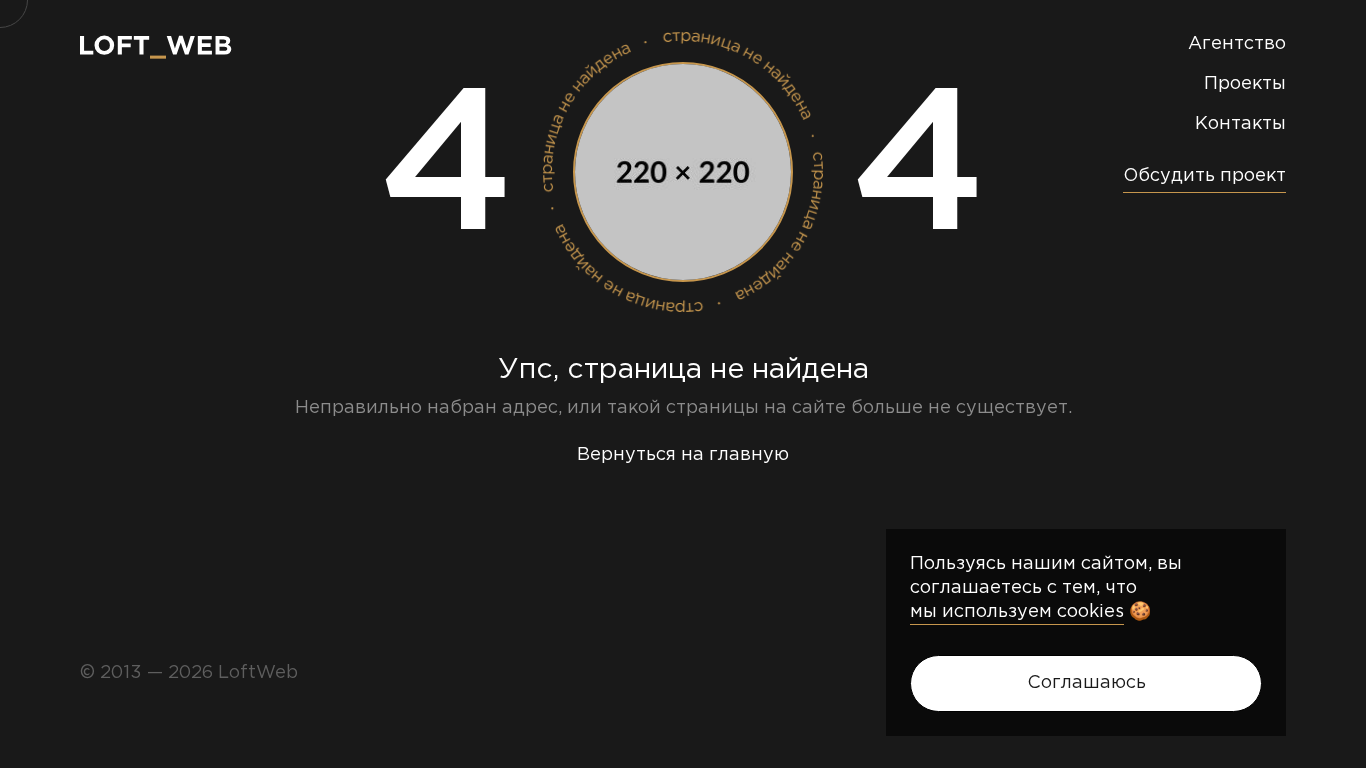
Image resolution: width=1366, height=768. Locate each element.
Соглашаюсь (1086, 683)
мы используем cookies (1017, 612)
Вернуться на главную (683, 455)
